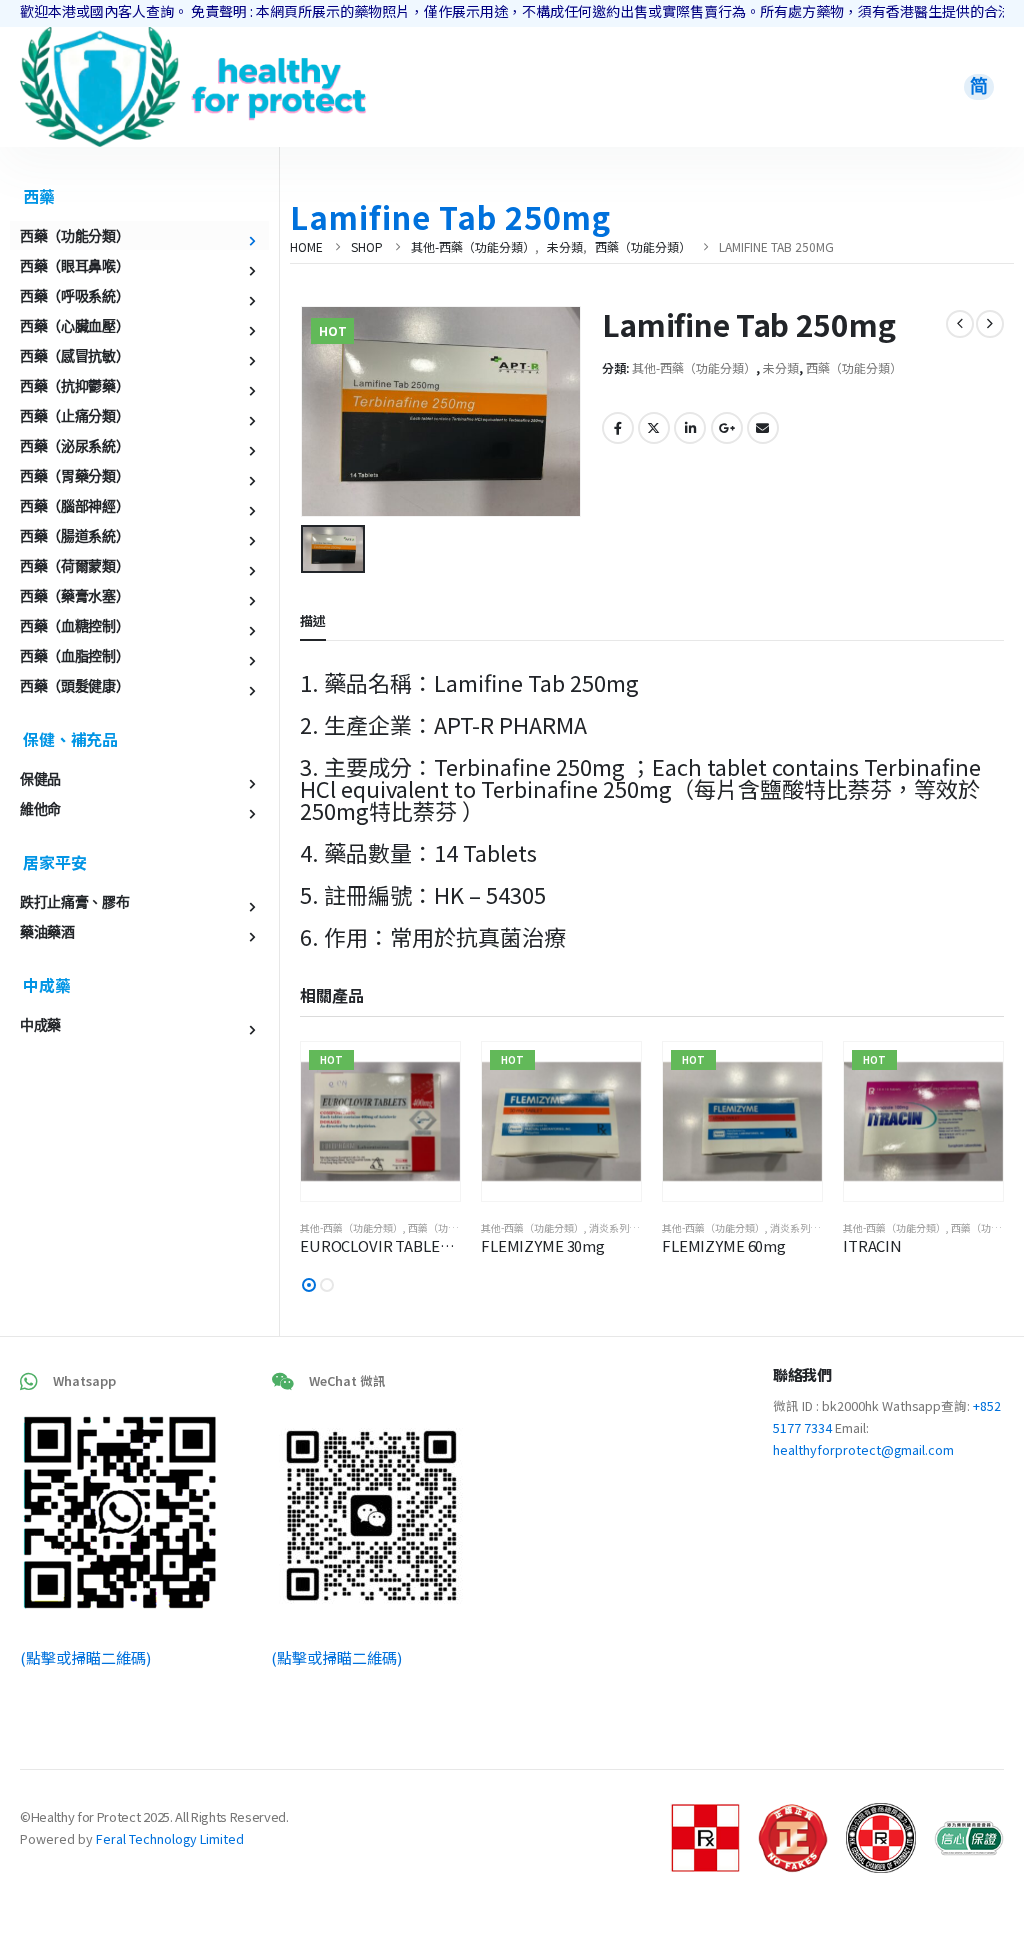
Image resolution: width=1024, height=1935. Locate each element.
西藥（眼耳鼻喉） (74, 266)
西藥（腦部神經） (74, 506)
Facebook (618, 428)
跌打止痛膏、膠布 (74, 902)
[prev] (960, 324)
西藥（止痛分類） (74, 416)
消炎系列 (609, 1227)
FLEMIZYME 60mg (724, 1245)
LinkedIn (690, 428)
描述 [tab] (313, 620)
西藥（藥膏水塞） (74, 596)
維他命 (40, 809)
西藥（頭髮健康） (74, 686)
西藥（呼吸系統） (74, 296)
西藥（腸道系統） (74, 536)
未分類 (781, 367)
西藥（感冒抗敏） (74, 356)
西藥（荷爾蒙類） (74, 566)
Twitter (654, 428)
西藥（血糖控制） (74, 626)
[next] (990, 324)
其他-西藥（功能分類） (694, 367)
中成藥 (40, 1025)
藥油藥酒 (47, 932)
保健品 (40, 779)
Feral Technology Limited (170, 1838)
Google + (727, 428)
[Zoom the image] (100, 38)
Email (763, 428)
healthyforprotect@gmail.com (863, 1449)
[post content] (380, 1121)
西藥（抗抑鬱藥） (74, 386)
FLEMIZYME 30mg (543, 1245)
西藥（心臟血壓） (74, 326)
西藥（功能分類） (854, 367)
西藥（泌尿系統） (74, 446)
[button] (309, 1285)
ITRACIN (872, 1245)
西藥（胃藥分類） (74, 476)
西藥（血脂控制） (74, 656)
